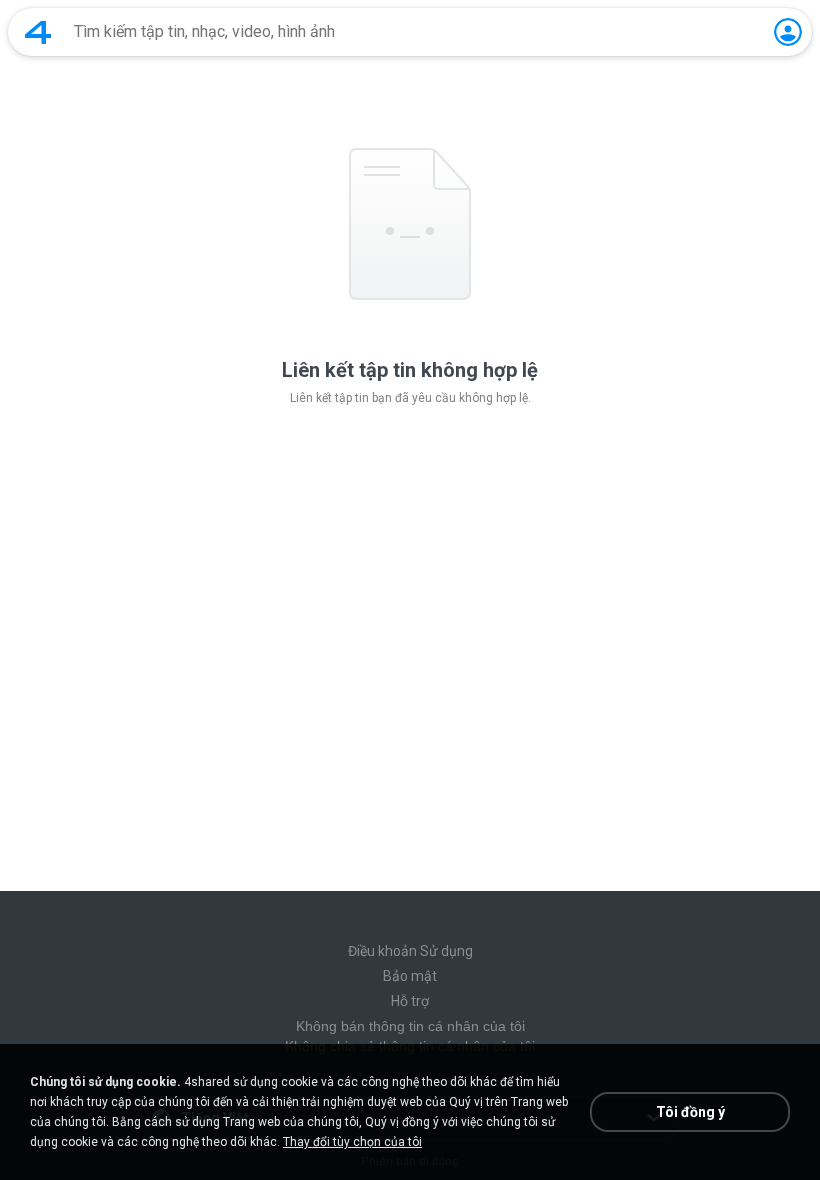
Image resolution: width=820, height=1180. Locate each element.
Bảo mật (410, 976)
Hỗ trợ (410, 1001)
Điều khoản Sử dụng (410, 951)
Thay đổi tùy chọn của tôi (352, 1142)
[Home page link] (38, 32)
